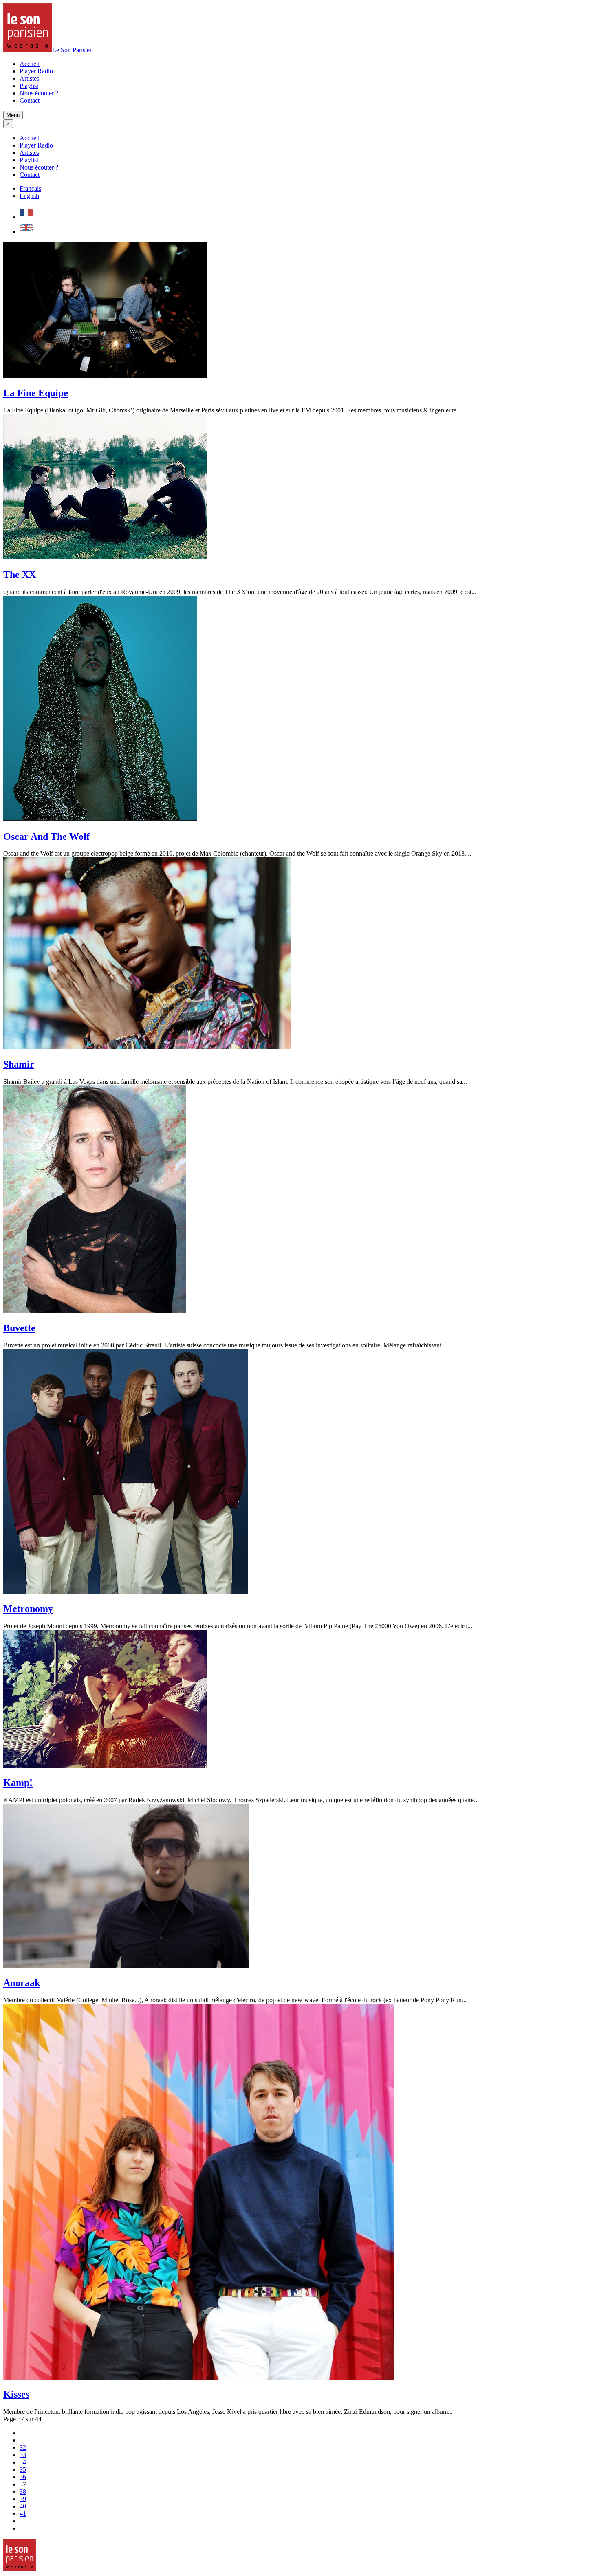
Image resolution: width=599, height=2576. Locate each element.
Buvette (19, 1328)
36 (23, 2477)
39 (23, 2499)
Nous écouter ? (39, 93)
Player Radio (36, 71)
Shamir (19, 1064)
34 (23, 2462)
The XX (20, 575)
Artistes (29, 78)
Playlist (29, 86)
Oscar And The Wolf (46, 837)
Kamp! (18, 1783)
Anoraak (22, 1983)
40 (23, 2506)
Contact (30, 100)
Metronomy (28, 1609)
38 (23, 2491)
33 (23, 2455)
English (29, 196)
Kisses (16, 2394)
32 (23, 2447)
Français (30, 188)
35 (23, 2469)
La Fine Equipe (36, 393)
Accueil (30, 64)
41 (23, 2513)
